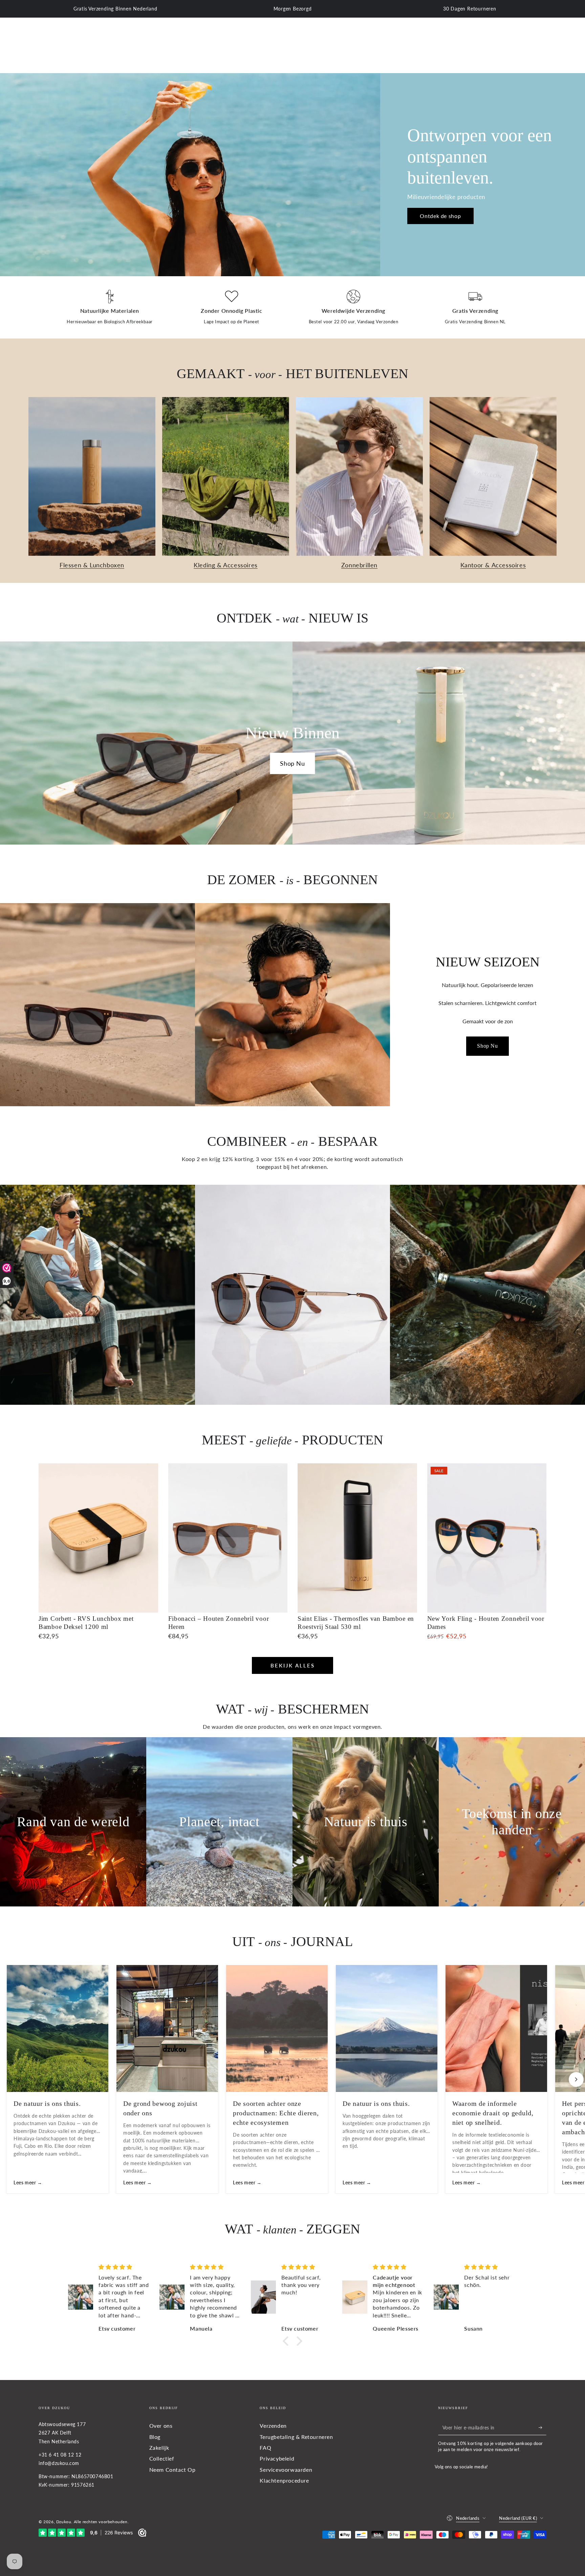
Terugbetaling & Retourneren (296, 2437)
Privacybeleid (277, 2458)
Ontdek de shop (440, 216)
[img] (124, 2267)
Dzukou (64, 2522)
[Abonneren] (543, 2427)
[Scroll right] (576, 2079)
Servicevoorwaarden (286, 2470)
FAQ (265, 2448)
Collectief (162, 2458)
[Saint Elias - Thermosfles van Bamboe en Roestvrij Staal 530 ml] (357, 1538)
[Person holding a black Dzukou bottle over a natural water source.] (487, 1295)
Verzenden (273, 2426)
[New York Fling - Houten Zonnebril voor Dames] (487, 1538)
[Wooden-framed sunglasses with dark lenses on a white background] (292, 1295)
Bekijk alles (293, 1665)
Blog (155, 2437)
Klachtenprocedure (284, 2480)
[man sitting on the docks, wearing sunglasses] (97, 1295)
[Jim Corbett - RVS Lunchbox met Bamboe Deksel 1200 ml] (98, 1538)
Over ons (161, 2426)
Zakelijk (159, 2448)
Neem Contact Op (172, 2470)
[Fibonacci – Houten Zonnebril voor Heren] (228, 1538)
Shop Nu (292, 763)
